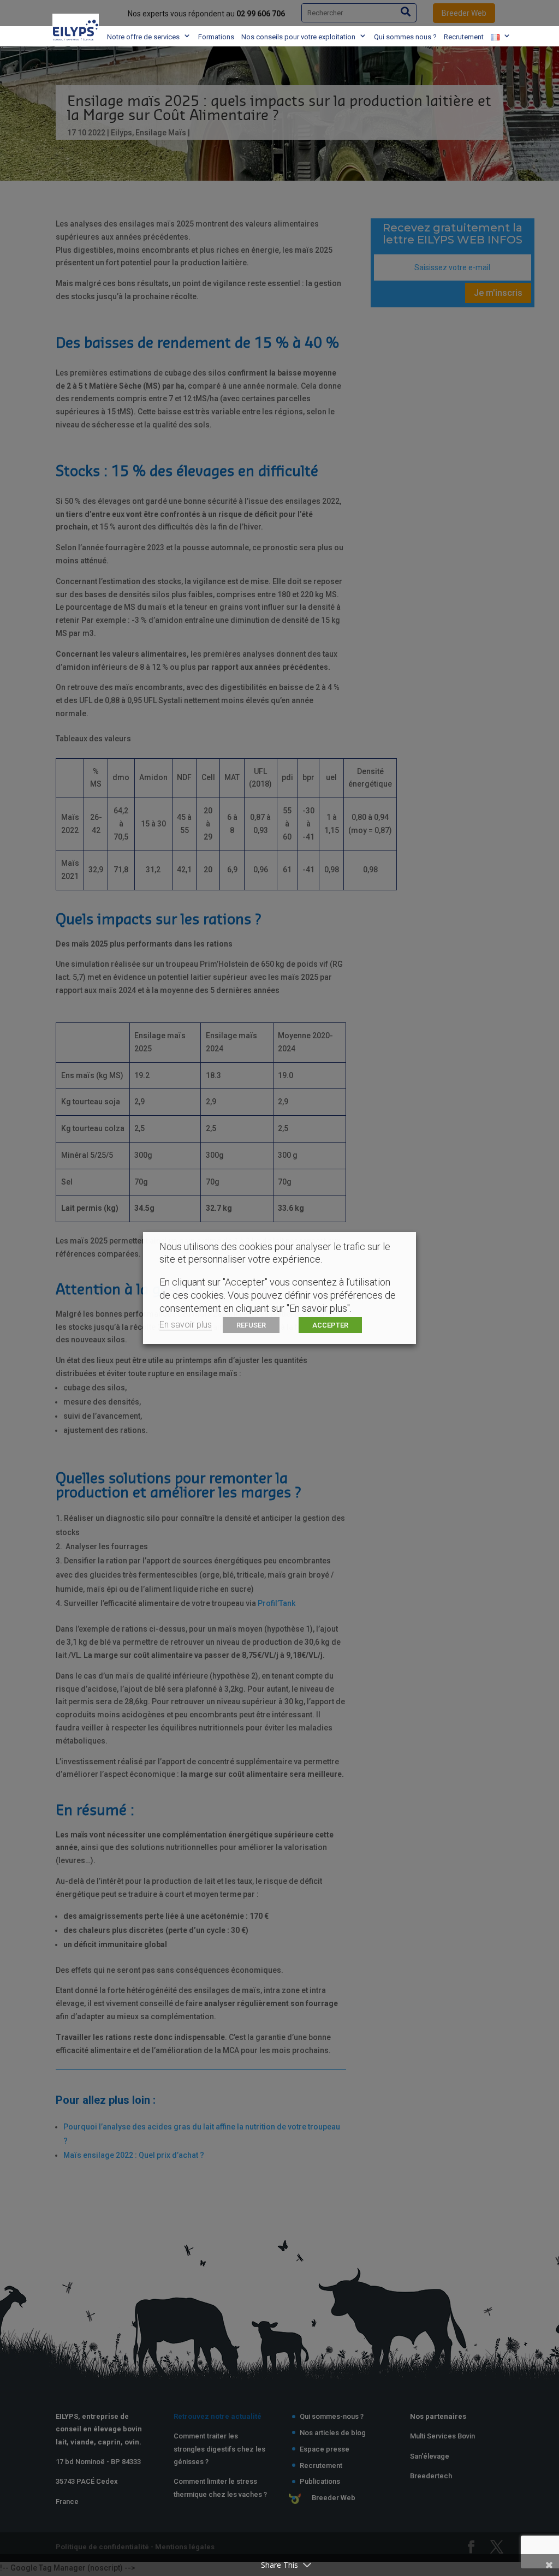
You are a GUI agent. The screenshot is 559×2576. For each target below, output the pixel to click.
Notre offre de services (143, 37)
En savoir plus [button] (186, 1325)
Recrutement (464, 37)
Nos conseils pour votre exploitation (298, 37)
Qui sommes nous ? (405, 37)
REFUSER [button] (251, 1325)
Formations (216, 37)
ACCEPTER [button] (330, 1325)
